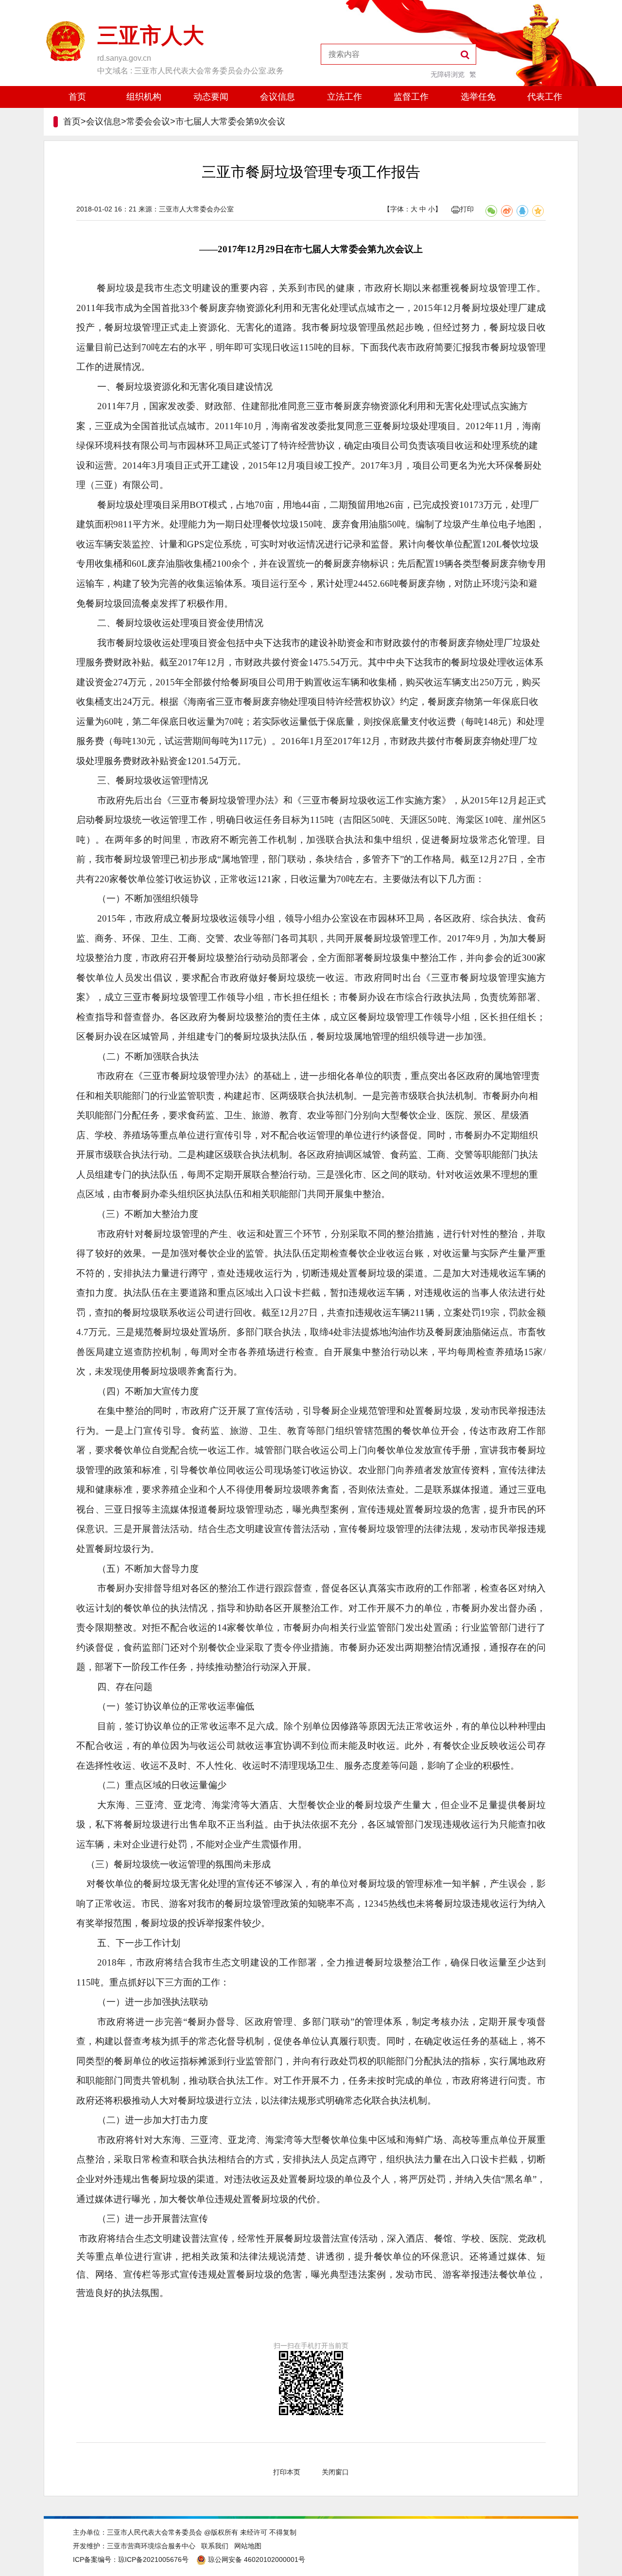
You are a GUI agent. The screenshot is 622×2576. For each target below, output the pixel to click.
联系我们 (215, 2546)
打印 (467, 209)
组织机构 (144, 97)
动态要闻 (211, 97)
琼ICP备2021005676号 (153, 2559)
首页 (77, 97)
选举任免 (478, 97)
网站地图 (248, 2546)
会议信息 (277, 97)
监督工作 (411, 97)
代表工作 (545, 97)
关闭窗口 (335, 2472)
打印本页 (287, 2472)
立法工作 (345, 97)
